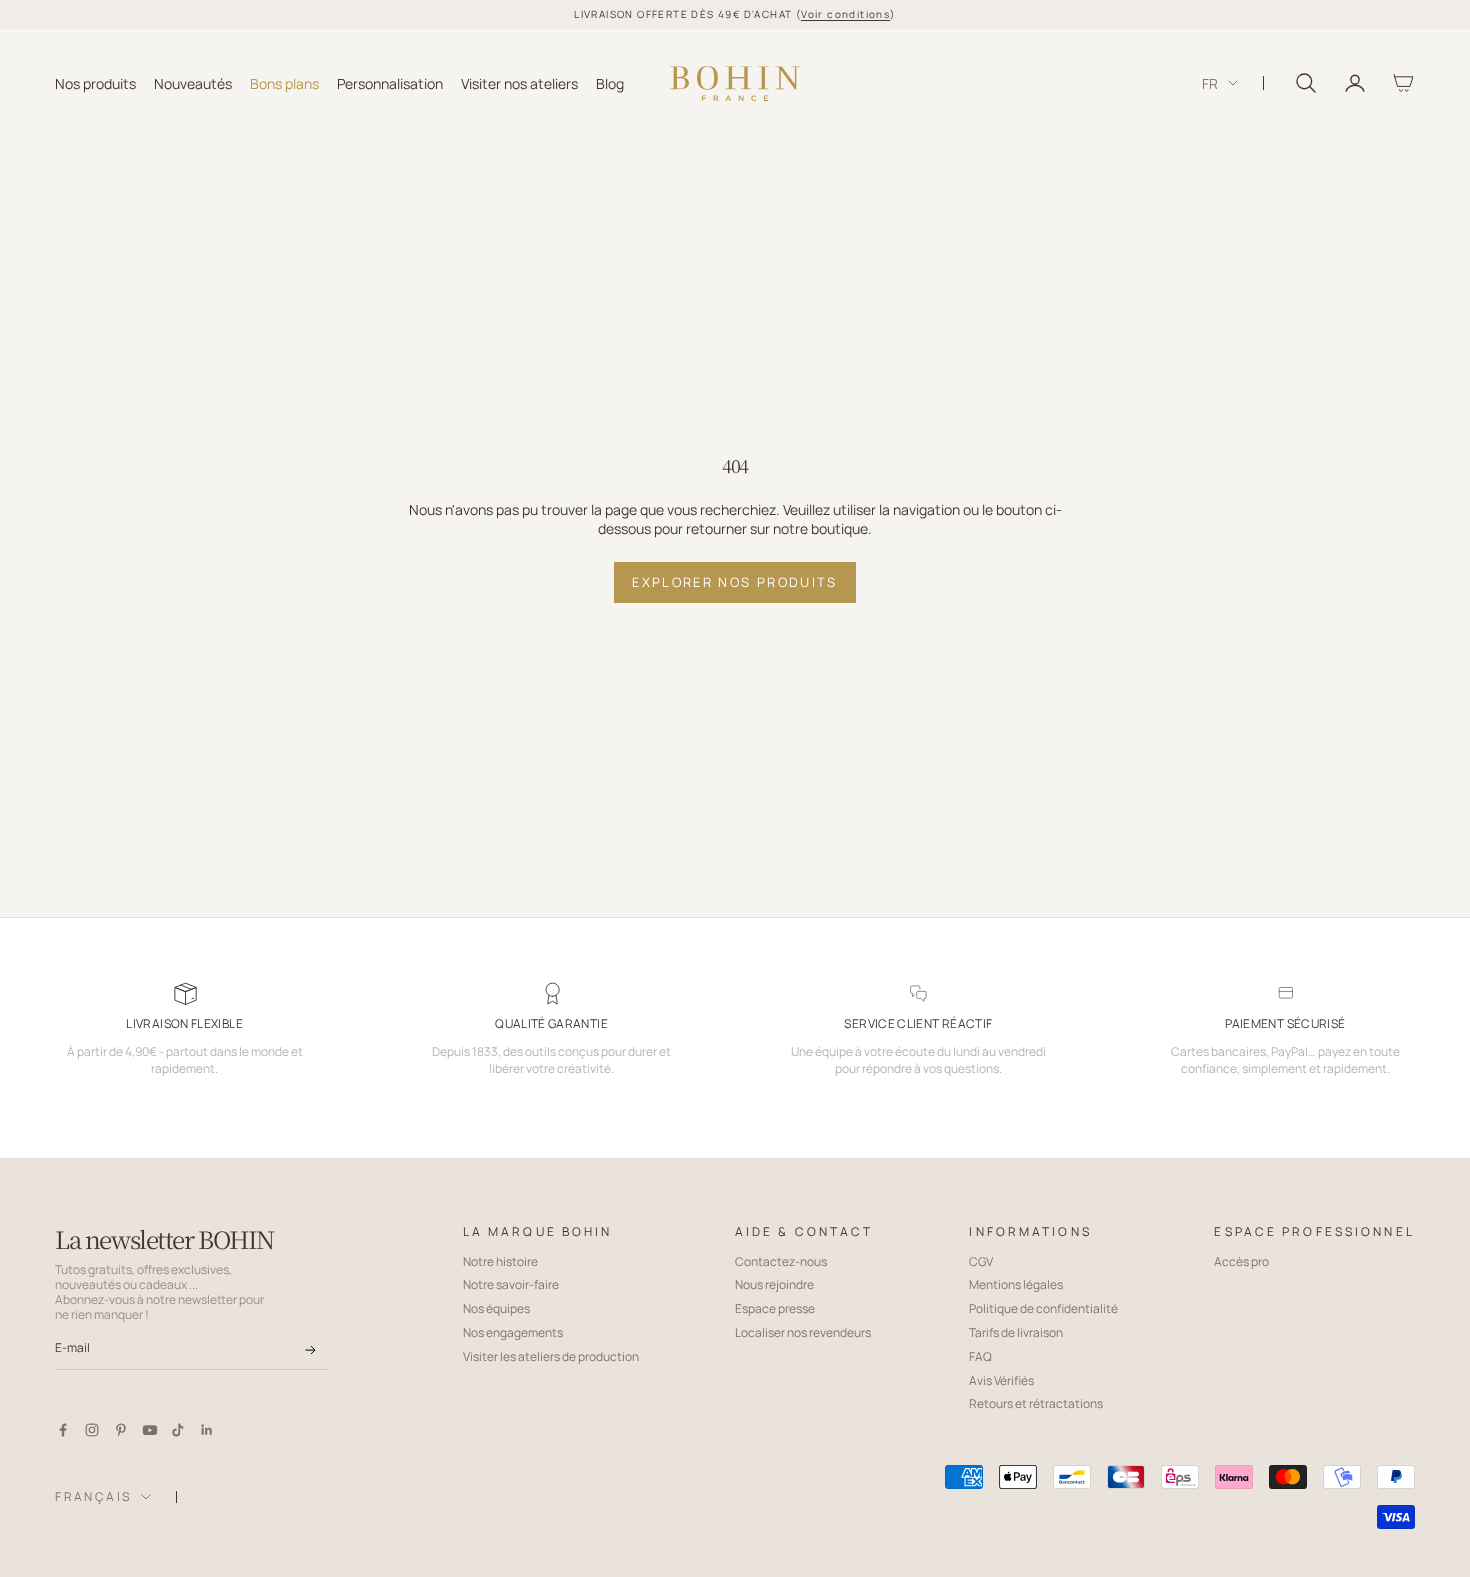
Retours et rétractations (1036, 1403)
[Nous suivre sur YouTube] (150, 1430)
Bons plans (284, 82)
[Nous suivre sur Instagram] (92, 1430)
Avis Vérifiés (1001, 1380)
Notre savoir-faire (511, 1284)
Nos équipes (496, 1308)
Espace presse (775, 1308)
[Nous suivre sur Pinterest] (121, 1430)
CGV (981, 1261)
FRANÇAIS (93, 1496)
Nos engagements (513, 1332)
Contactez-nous (781, 1261)
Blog (610, 82)
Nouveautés (193, 82)
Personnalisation (390, 82)
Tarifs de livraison (1016, 1332)
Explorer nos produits (734, 582)
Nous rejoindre (774, 1284)
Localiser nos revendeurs (803, 1332)
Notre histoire (500, 1261)
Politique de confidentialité (1043, 1308)
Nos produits (95, 82)
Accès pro (1241, 1261)
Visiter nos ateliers (519, 82)
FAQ (980, 1356)
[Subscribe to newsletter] (310, 1350)
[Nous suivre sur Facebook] (63, 1430)
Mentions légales (1016, 1284)
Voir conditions (845, 14)
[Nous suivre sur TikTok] (178, 1430)
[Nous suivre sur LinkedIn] (207, 1430)
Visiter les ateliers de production (551, 1356)
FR (1210, 82)
